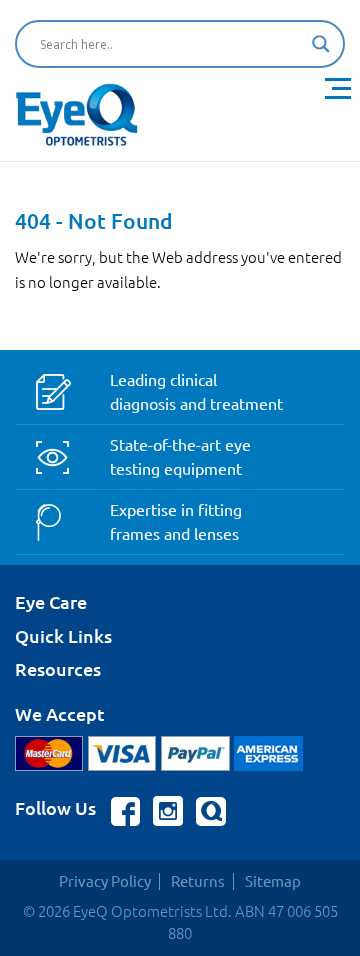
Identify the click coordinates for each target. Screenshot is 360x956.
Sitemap (273, 881)
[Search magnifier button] (321, 44)
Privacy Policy (105, 881)
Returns (198, 881)
